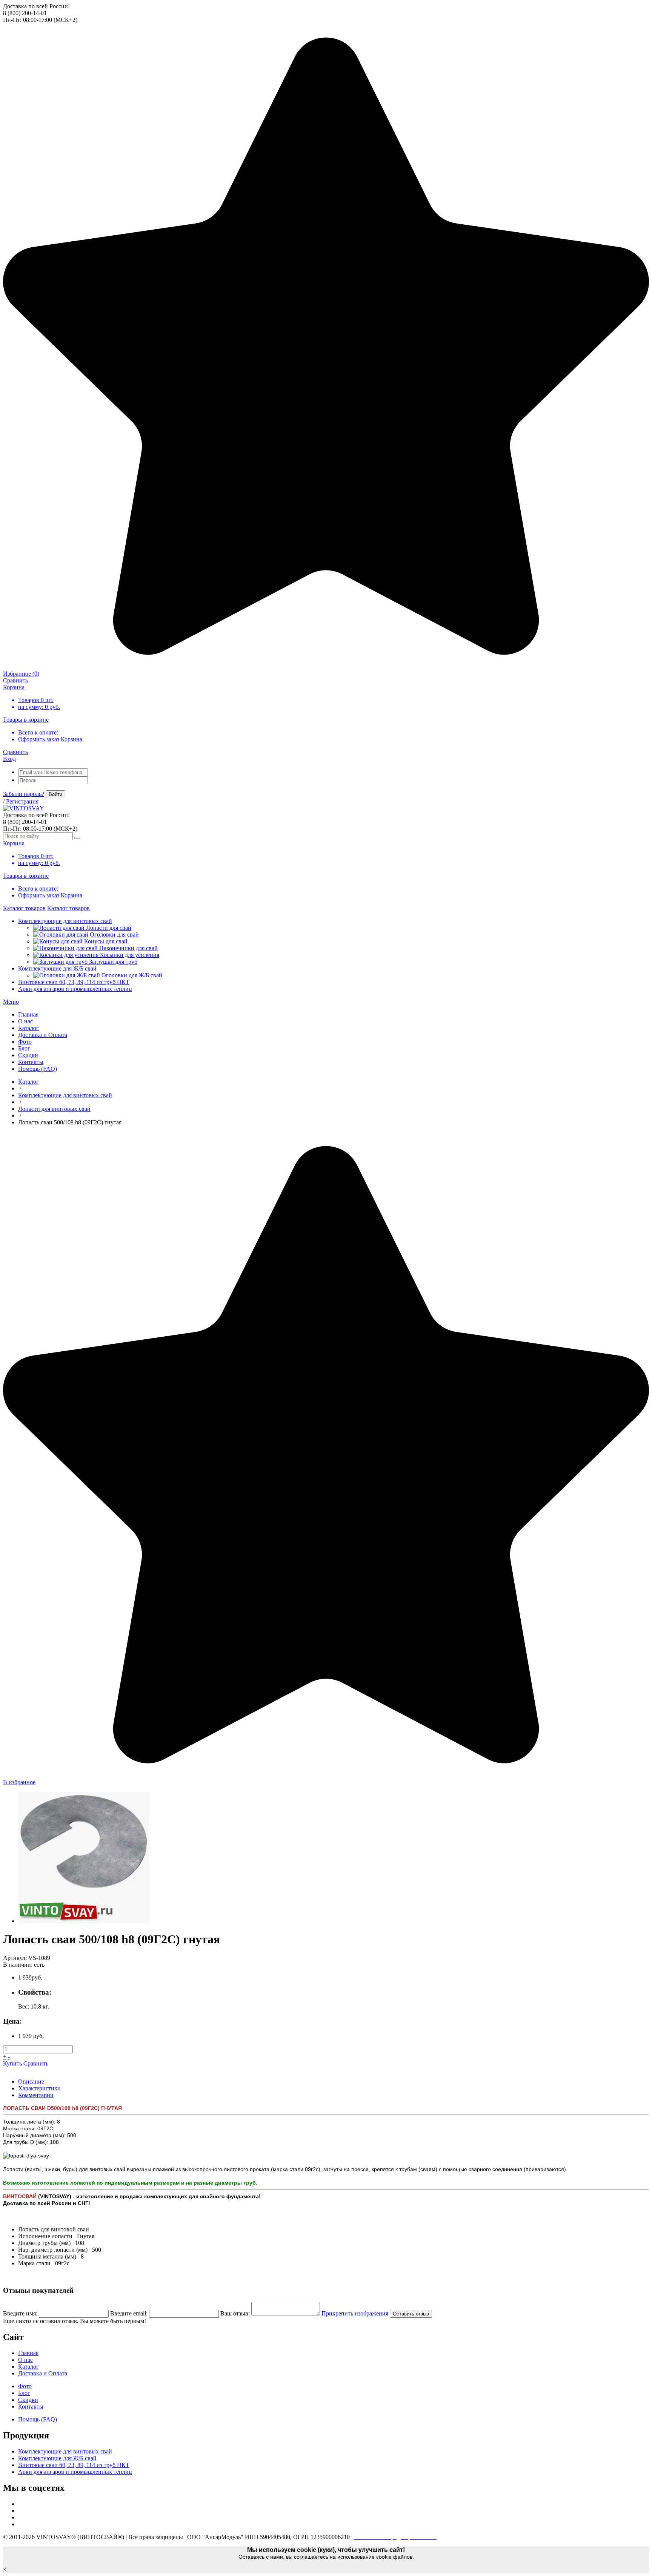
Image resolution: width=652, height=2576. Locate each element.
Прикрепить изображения (354, 2313)
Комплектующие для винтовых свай (65, 921)
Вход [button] (9, 759)
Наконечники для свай (128, 948)
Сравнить (36, 2063)
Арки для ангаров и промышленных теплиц (75, 989)
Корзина (72, 739)
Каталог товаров (24, 908)
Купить (13, 2063)
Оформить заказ (39, 739)
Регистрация (22, 801)
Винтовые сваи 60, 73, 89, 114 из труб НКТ (74, 982)
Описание (31, 2081)
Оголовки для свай (114, 935)
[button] (11, 1002)
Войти (55, 794)
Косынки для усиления (130, 955)
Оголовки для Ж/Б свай (132, 975)
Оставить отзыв (411, 2314)
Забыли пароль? (24, 794)
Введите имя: (20, 2313)
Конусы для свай (106, 941)
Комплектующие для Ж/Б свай (57, 968)
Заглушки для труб (113, 962)
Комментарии (36, 2095)
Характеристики (39, 2088)
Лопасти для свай (109, 928)
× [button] (5, 2569)
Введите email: (129, 2313)
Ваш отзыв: (235, 2313)
